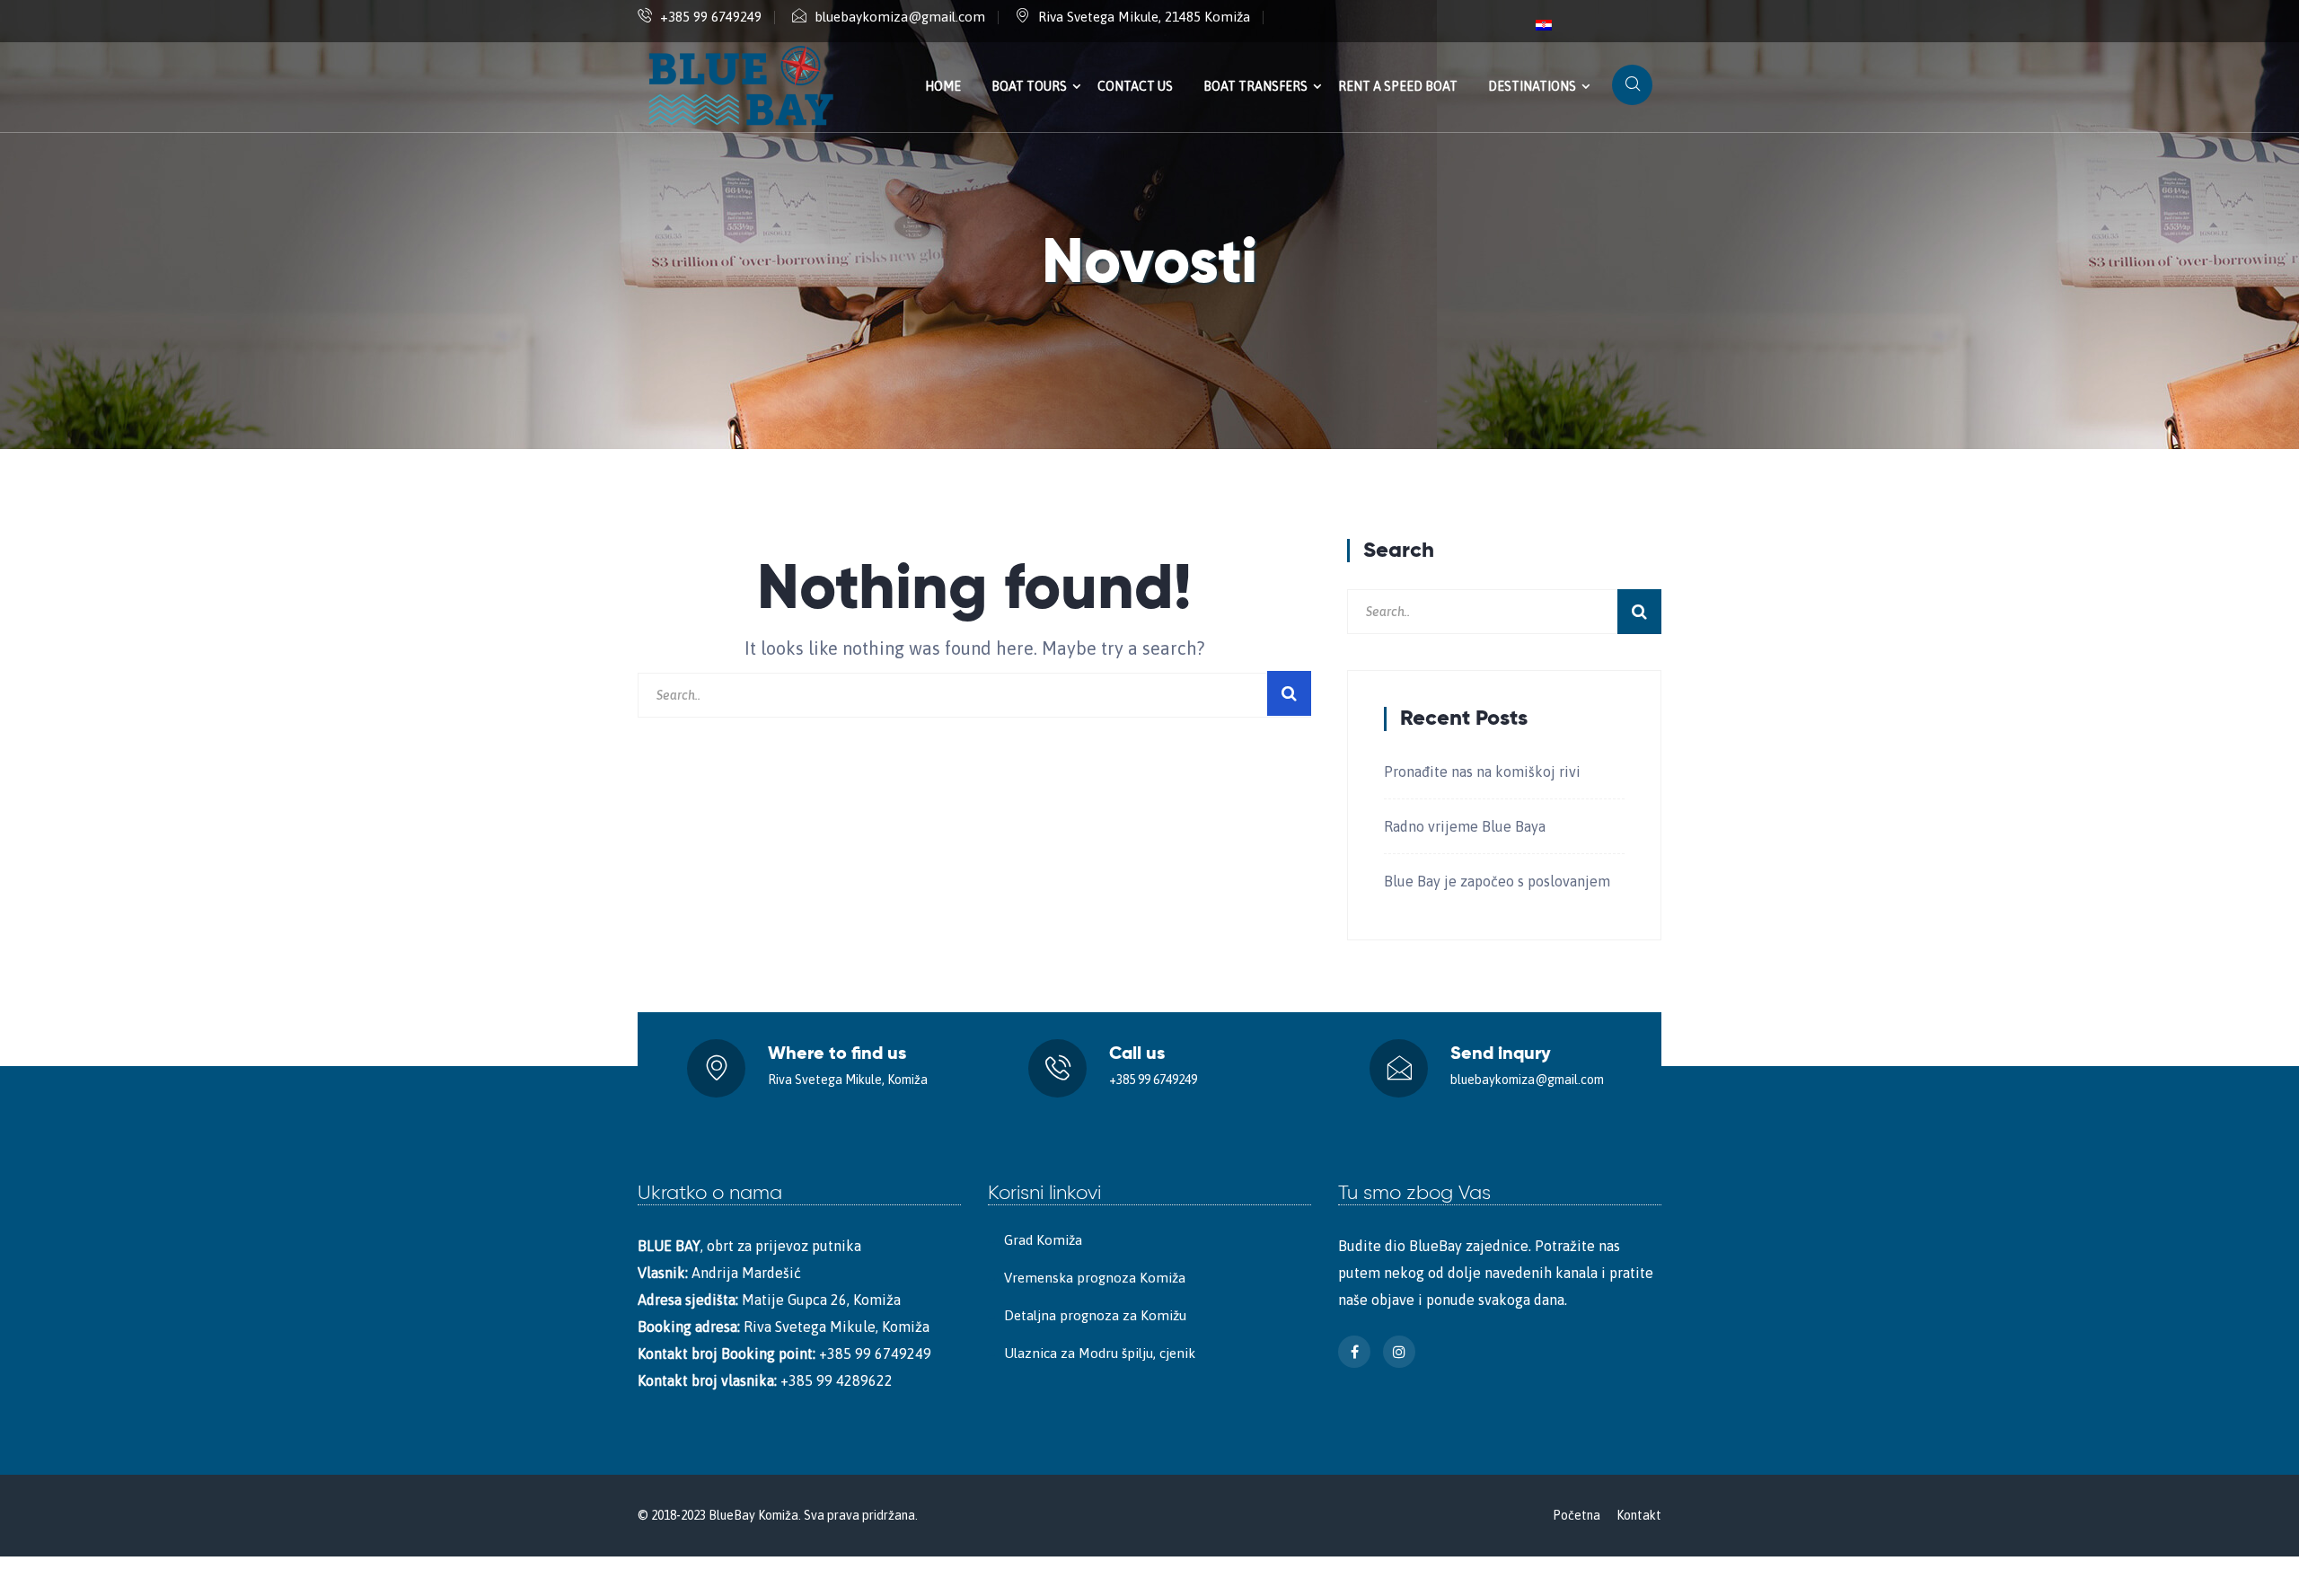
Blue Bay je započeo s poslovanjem (1497, 881)
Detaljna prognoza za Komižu (1095, 1315)
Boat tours (1029, 86)
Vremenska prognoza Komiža (1095, 1278)
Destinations (1532, 86)
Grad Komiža (1043, 1240)
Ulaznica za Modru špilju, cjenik (1100, 1353)
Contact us (1135, 86)
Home (943, 86)
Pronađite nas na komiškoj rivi (1482, 772)
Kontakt (1639, 1515)
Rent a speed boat (1398, 86)
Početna (1577, 1515)
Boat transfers (1255, 86)
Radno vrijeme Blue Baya (1465, 826)
